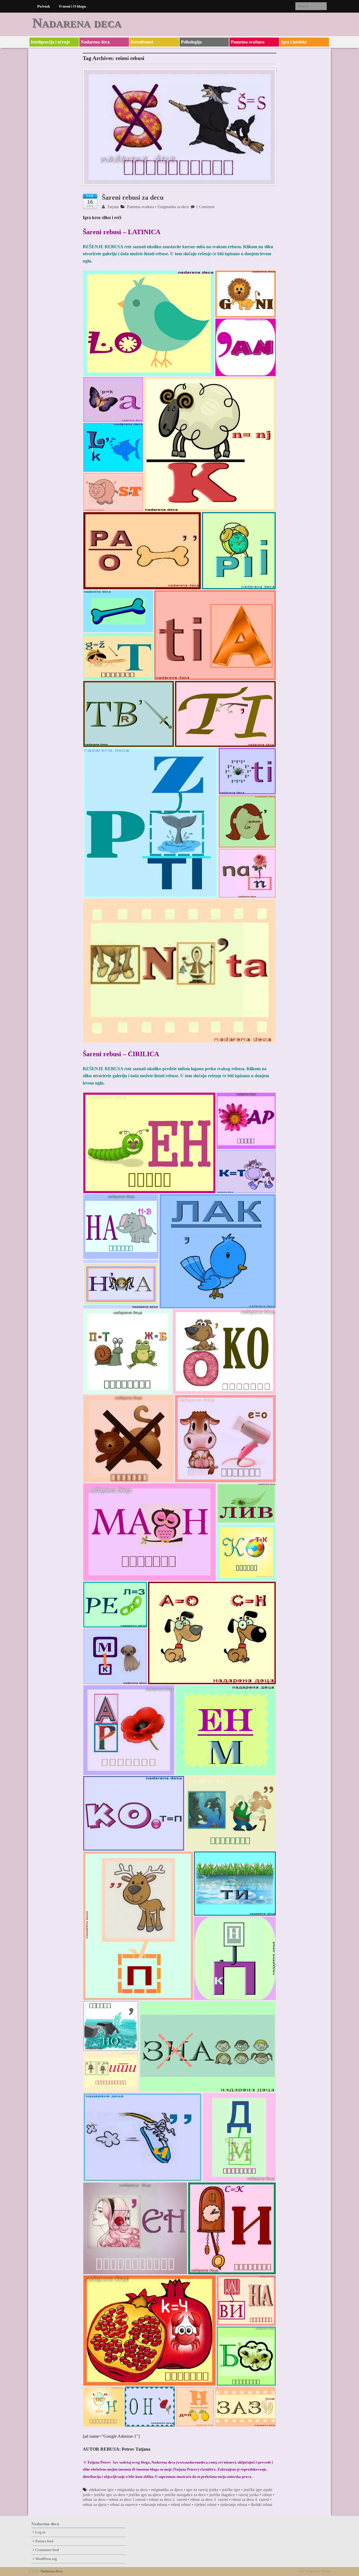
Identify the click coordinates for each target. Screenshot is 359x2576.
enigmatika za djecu (167, 2490)
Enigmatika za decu (173, 207)
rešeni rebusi (181, 2505)
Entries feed (44, 2541)
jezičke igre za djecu (145, 2495)
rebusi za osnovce (124, 2505)
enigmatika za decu (132, 2490)
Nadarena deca (77, 23)
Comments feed (47, 2550)
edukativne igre (101, 2490)
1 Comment (205, 207)
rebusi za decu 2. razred (168, 2500)
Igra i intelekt (294, 42)
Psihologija (191, 42)
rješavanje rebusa (234, 2505)
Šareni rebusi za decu (133, 197)
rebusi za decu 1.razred (127, 2500)
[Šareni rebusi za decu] (179, 130)
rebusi (267, 2495)
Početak (44, 6)
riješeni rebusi (205, 2505)
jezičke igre (231, 2490)
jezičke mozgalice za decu (185, 2495)
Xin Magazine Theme (315, 2571)
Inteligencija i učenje (50, 42)
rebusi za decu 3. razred (209, 2500)
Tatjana (112, 207)
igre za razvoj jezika (202, 2490)
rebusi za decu (94, 2500)
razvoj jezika (248, 2495)
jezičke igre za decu (110, 2495)
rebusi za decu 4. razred (250, 2500)
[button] (149, 323)
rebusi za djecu (95, 2505)
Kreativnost (142, 42)
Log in (40, 2532)
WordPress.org (46, 2559)
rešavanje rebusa (154, 2505)
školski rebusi (262, 2505)
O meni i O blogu (72, 6)
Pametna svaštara (248, 42)
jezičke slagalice (222, 2495)
